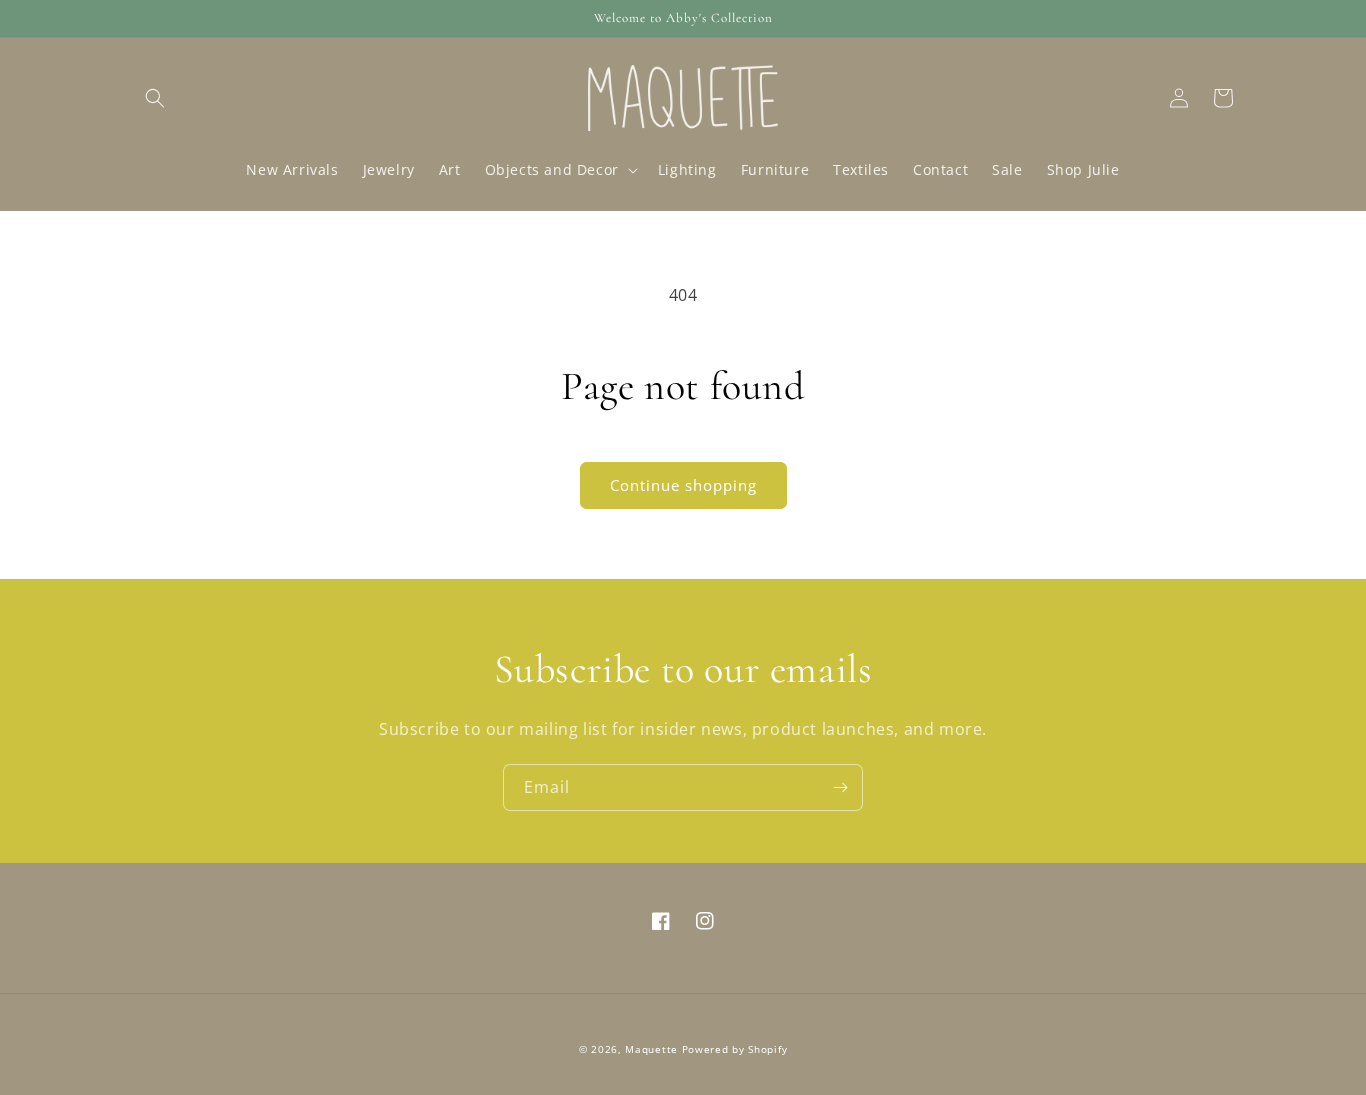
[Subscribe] (840, 787)
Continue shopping (683, 485)
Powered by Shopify (735, 1049)
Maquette (651, 1049)
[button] (155, 98)
